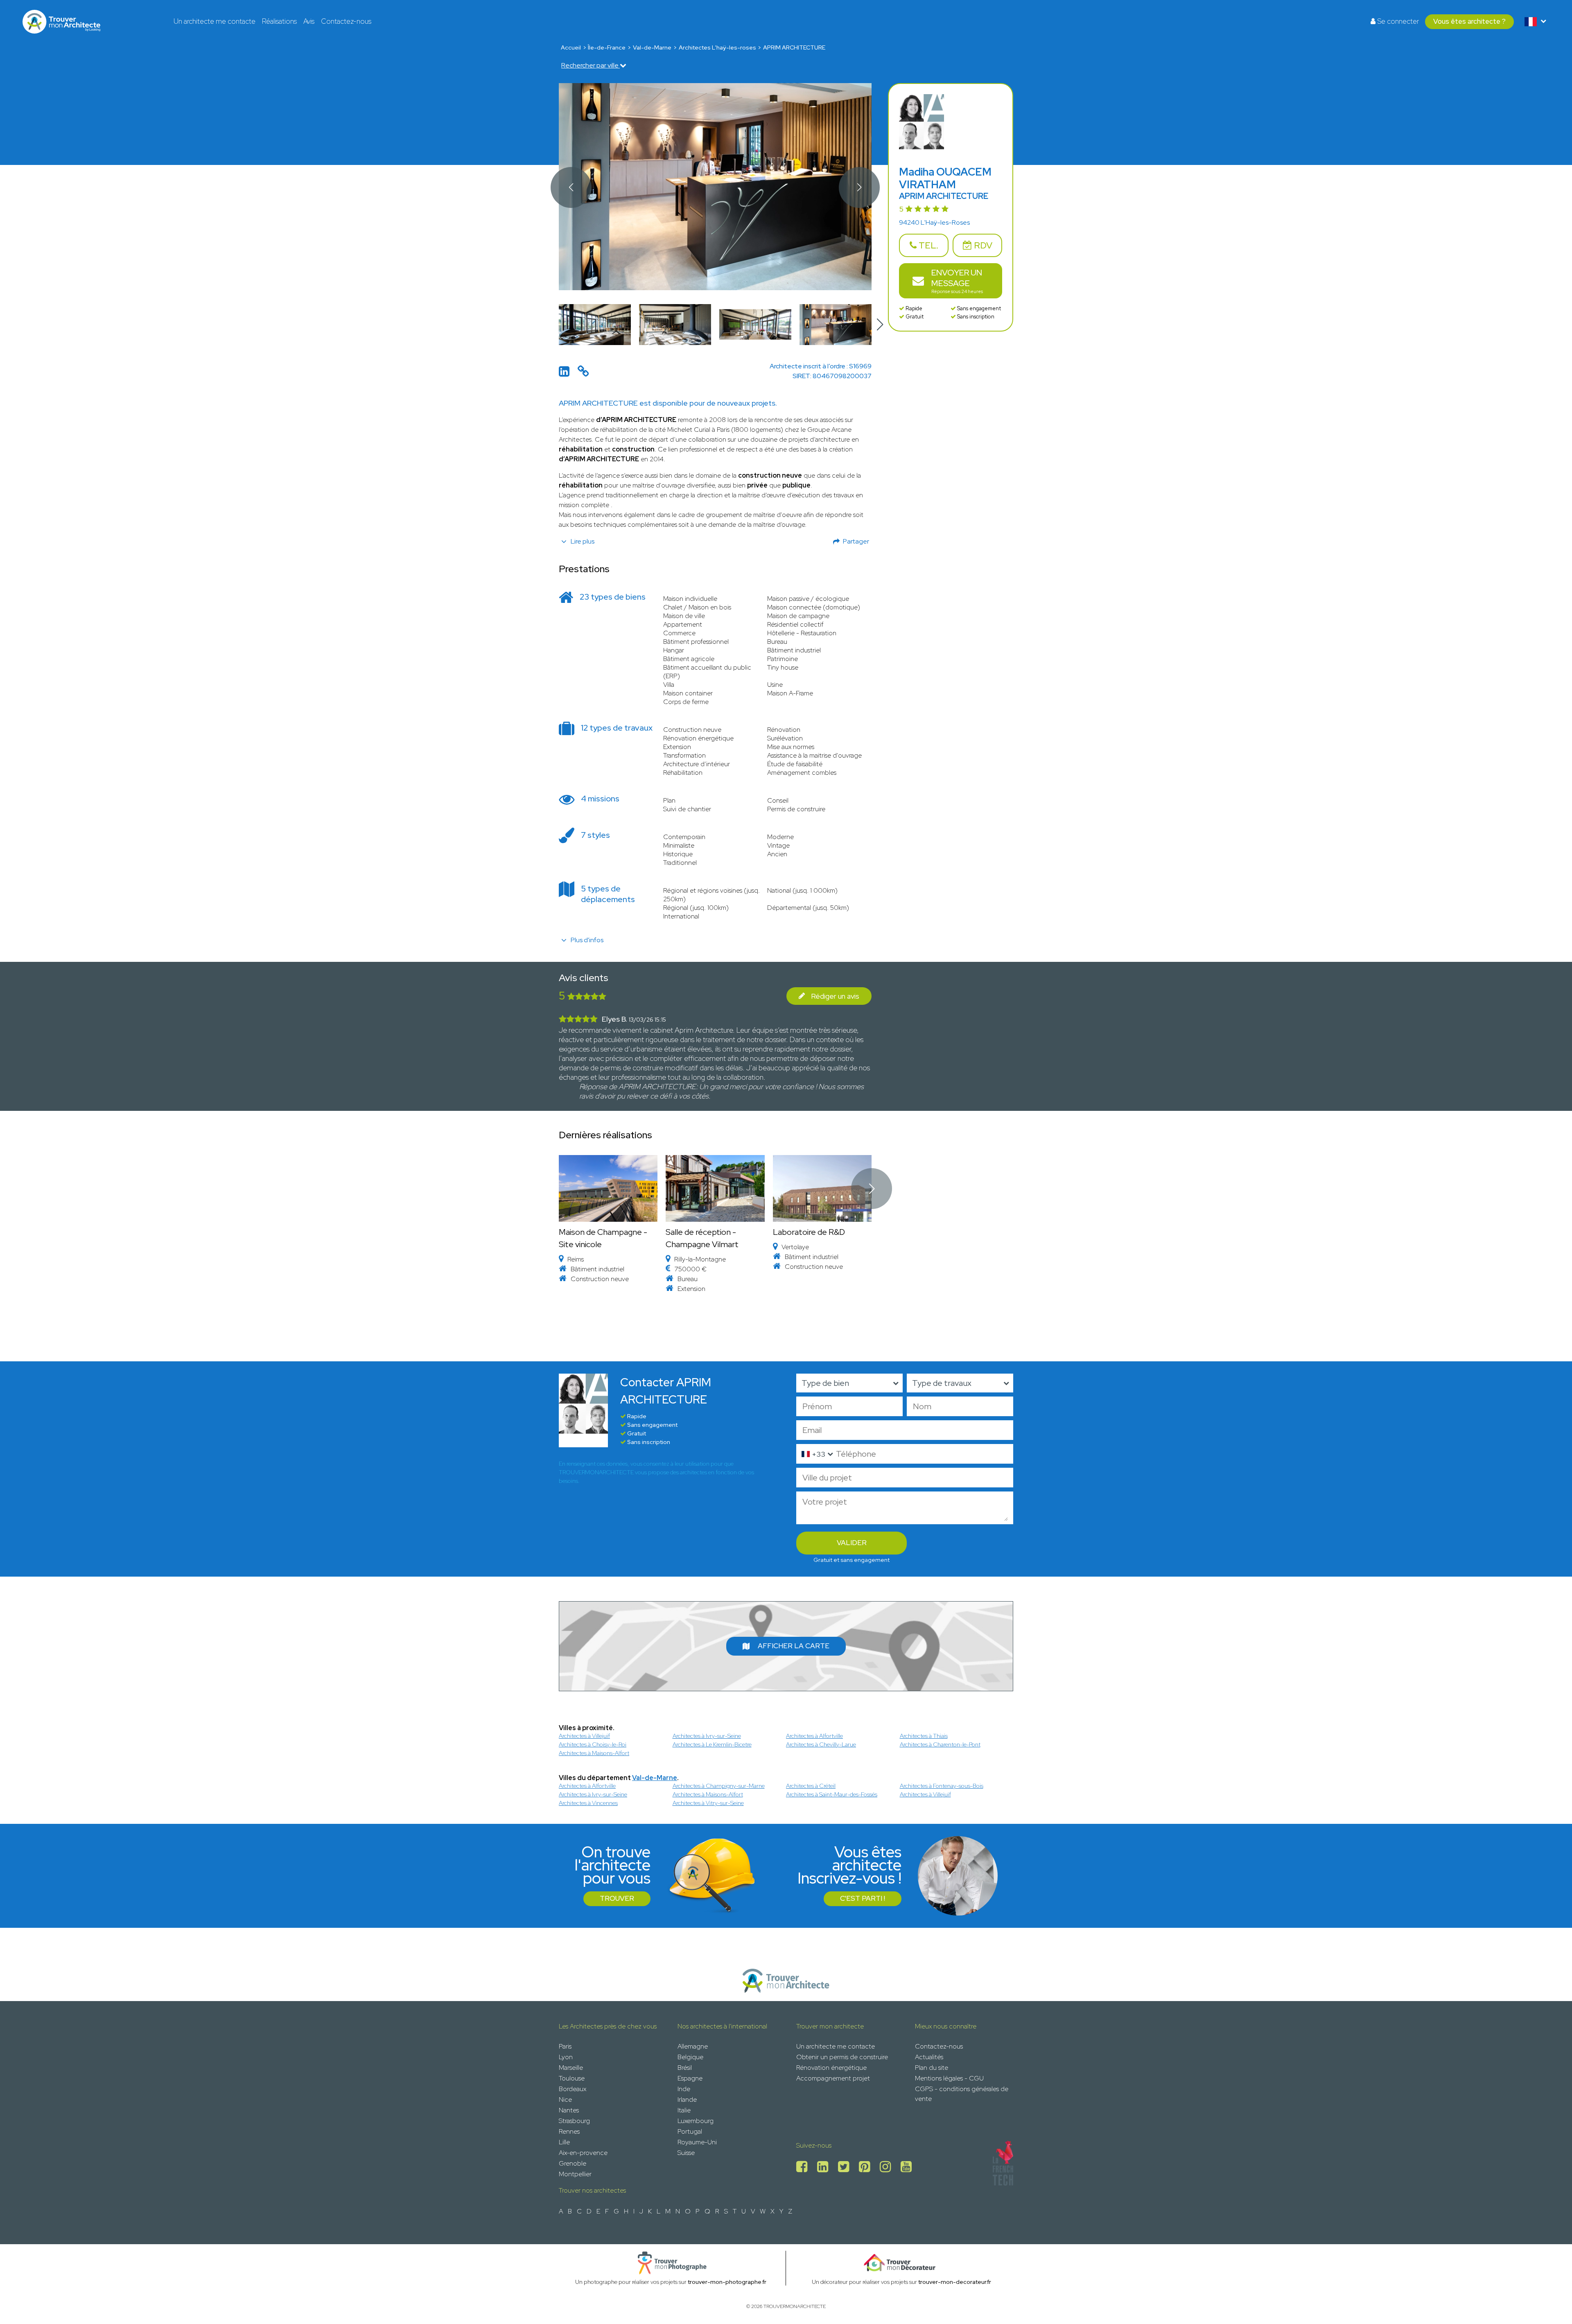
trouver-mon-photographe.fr (727, 2282)
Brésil (685, 2068)
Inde (684, 2089)
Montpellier (575, 2174)
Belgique (690, 2057)
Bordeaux (573, 2089)
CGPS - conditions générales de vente (962, 2094)
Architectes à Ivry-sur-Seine (707, 1736)
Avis (309, 21)
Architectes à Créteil (811, 1786)
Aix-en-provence (583, 2153)
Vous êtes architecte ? (1469, 21)
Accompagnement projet (833, 2078)
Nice (565, 2099)
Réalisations (279, 21)
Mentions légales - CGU (949, 2078)
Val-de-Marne (652, 47)
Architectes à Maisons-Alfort (594, 1753)
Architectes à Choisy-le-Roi (593, 1744)
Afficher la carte (794, 1646)
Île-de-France (607, 47)
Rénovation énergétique (831, 2068)
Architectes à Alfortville (814, 1736)
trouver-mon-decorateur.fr (955, 2282)
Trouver (617, 1898)
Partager (856, 541)
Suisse (686, 2153)
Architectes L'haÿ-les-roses (717, 47)
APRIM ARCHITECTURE (794, 47)
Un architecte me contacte (215, 21)
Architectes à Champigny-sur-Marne (719, 1786)
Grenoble (573, 2163)
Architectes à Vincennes (588, 1803)
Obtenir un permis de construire (842, 2057)
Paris (565, 2046)
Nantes (569, 2110)
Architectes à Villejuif (584, 1736)
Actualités (929, 2057)
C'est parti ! (863, 1898)
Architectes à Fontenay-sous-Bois (942, 1786)
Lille (564, 2142)
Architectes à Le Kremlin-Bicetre (712, 1744)
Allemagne (693, 2046)
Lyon (566, 2057)
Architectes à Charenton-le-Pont (940, 1744)
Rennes (569, 2131)
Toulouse (572, 2078)
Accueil (571, 47)
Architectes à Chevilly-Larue (821, 1744)
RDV (982, 245)
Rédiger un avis (835, 996)
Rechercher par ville (591, 65)
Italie (684, 2110)
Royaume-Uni (697, 2142)
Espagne (690, 2078)
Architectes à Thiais (924, 1736)
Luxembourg (696, 2121)
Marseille (571, 2068)
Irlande (687, 2099)
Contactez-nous (346, 21)
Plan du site (932, 2068)
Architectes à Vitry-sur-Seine (708, 1803)
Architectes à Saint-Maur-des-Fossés (832, 1794)
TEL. (927, 245)
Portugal (690, 2131)
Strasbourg (574, 2121)
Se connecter (1397, 21)
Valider (852, 1543)
